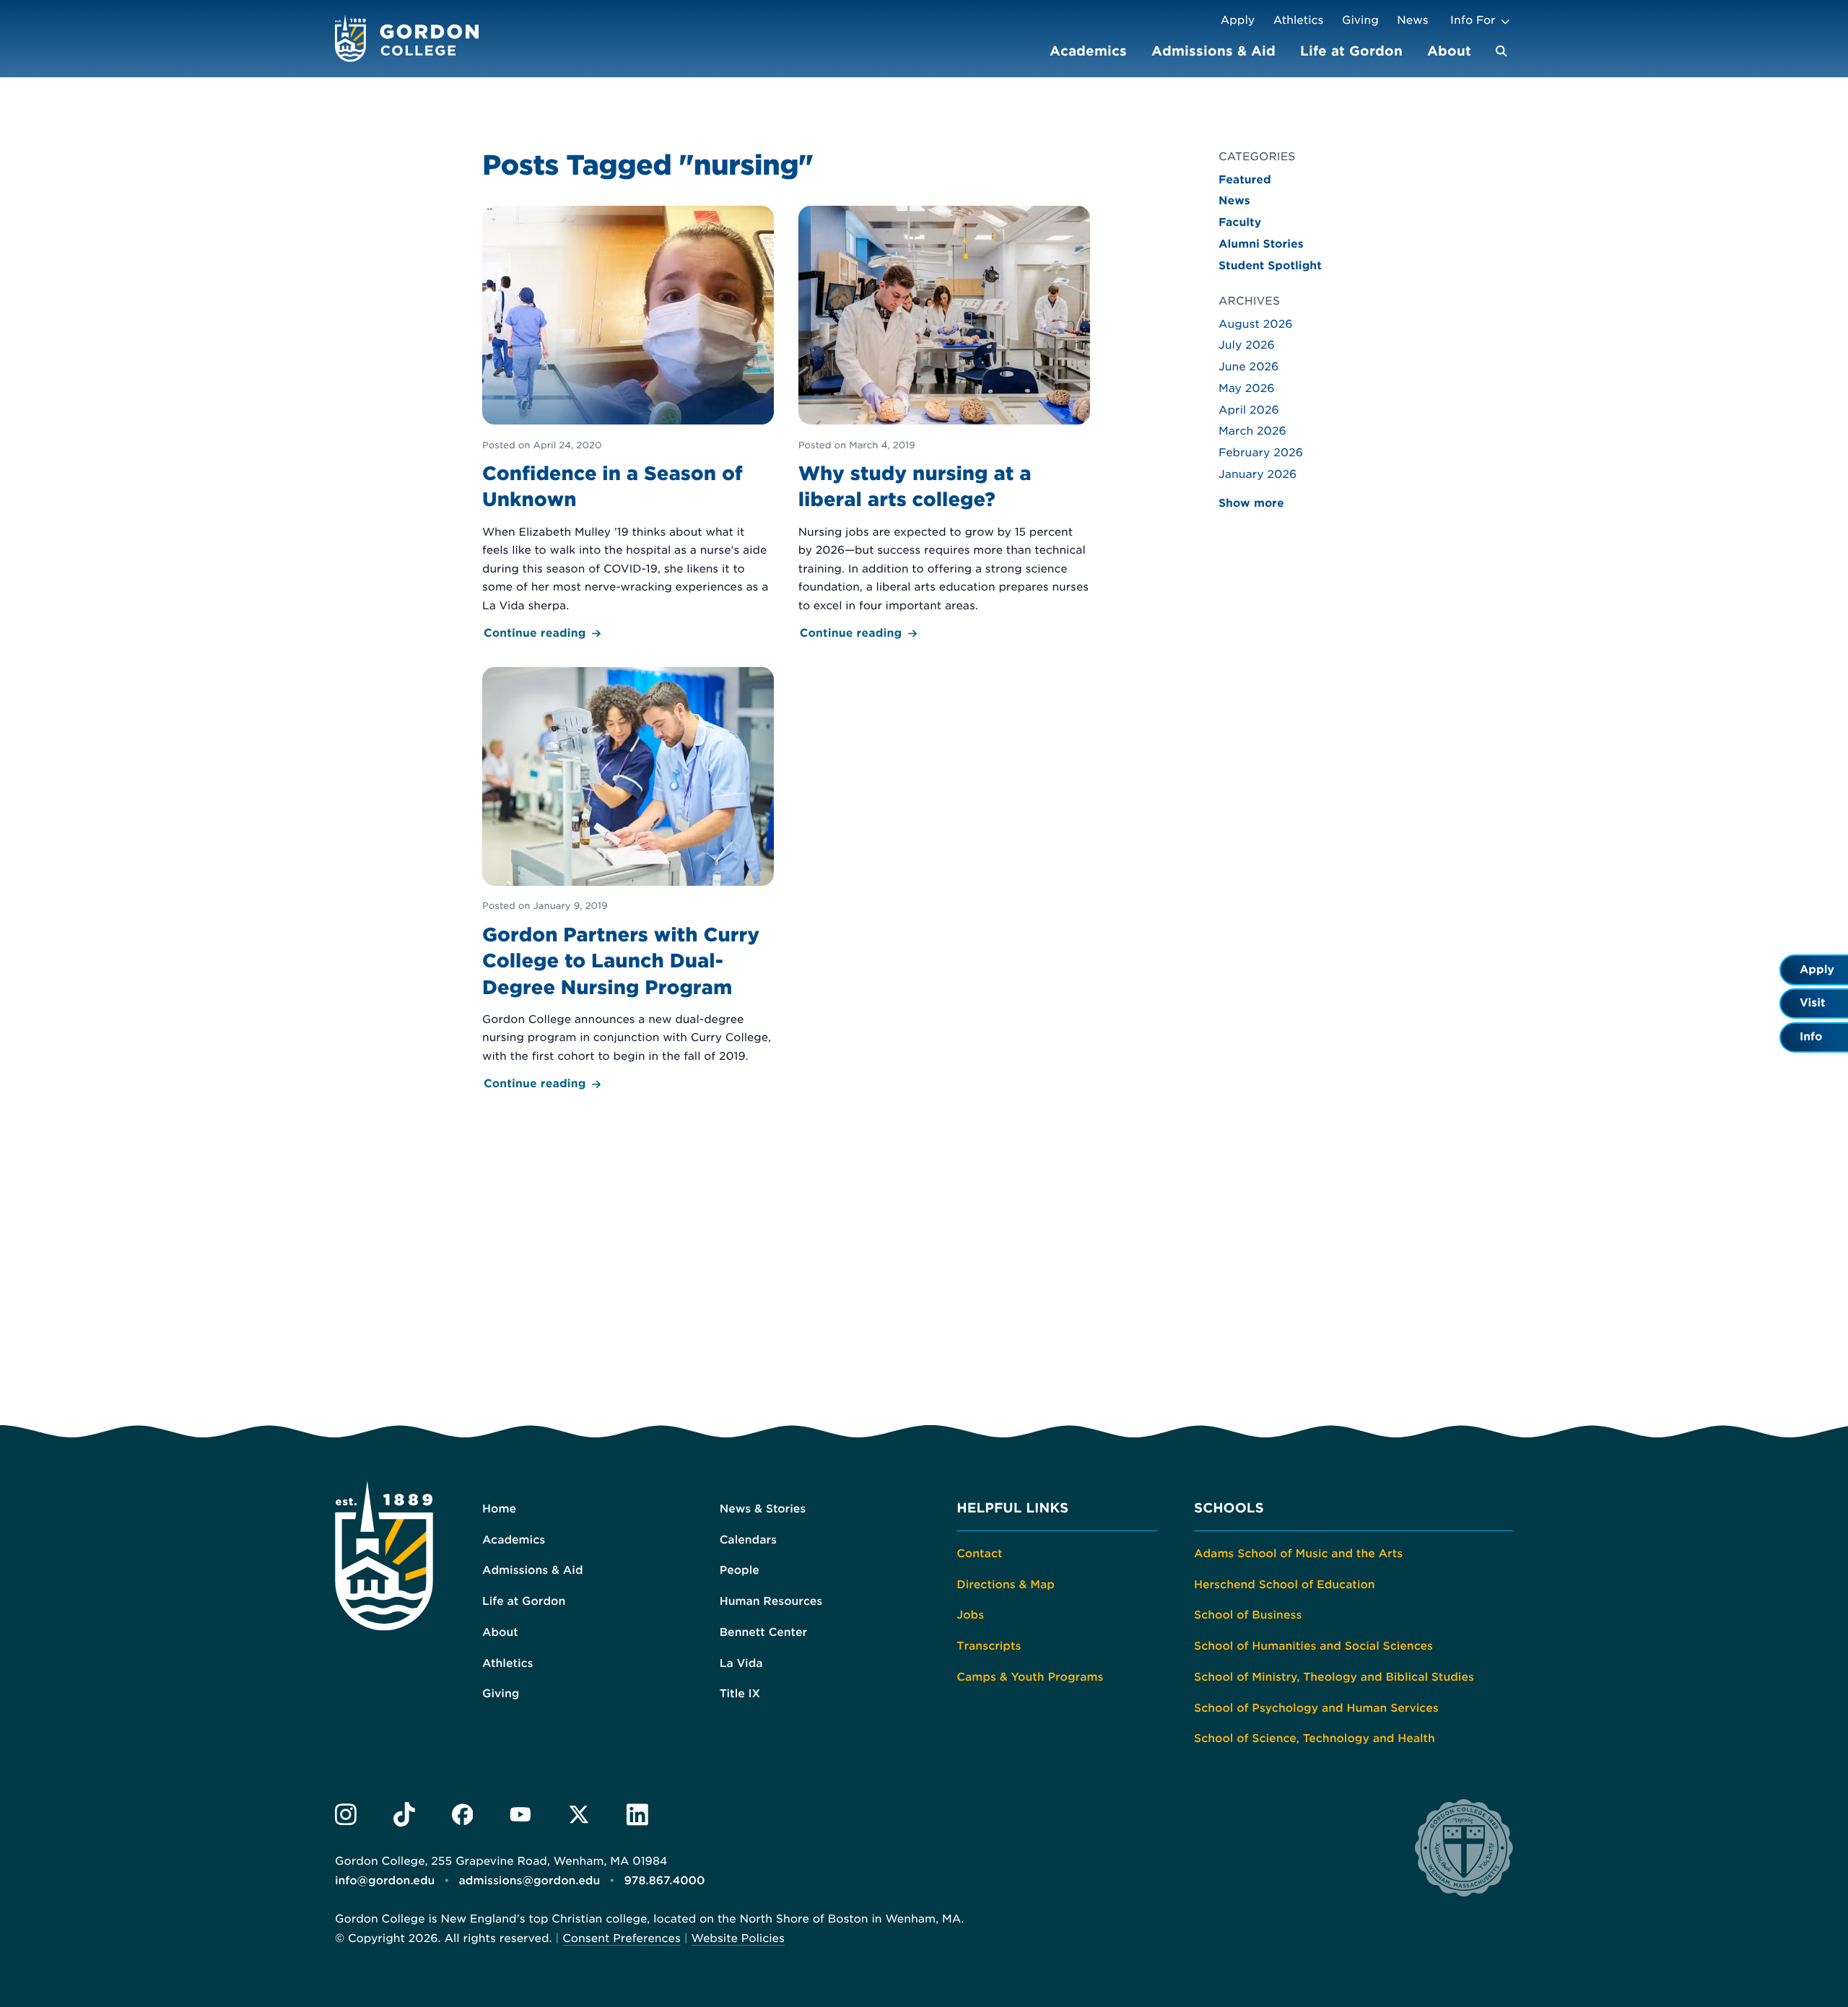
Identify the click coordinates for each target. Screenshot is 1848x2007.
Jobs (970, 1615)
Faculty (1240, 222)
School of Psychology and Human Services (1316, 1708)
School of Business (1248, 1615)
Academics (1088, 51)
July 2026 (1247, 345)
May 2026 (1247, 388)
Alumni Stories (1261, 244)
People (740, 1570)
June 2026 (1248, 367)
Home (499, 1509)
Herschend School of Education (1285, 1585)
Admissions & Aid (1213, 51)
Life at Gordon (1351, 51)
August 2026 (1256, 324)
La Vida (741, 1663)
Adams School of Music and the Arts (1298, 1554)
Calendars (748, 1540)
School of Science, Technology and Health (1315, 1738)
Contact (979, 1554)
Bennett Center (763, 1632)
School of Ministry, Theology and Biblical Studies (1334, 1677)
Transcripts (989, 1646)
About (1449, 51)
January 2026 (1258, 474)
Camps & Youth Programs (1030, 1677)
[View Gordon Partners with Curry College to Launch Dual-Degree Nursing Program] (628, 880)
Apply (1238, 20)
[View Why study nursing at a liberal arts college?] (944, 424)
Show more (1251, 503)
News (1412, 20)
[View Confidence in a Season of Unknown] (628, 424)
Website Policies (737, 1938)
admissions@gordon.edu (530, 1881)
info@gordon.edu (385, 1881)
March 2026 (1252, 431)
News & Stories (763, 1509)
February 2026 (1261, 453)
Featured (1245, 180)
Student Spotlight (1270, 266)
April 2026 (1249, 410)
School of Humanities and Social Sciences (1313, 1646)
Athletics (1299, 20)
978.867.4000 (664, 1881)
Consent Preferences (622, 1938)
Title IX (740, 1694)
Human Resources (771, 1601)
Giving (1360, 20)
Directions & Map (1006, 1585)
